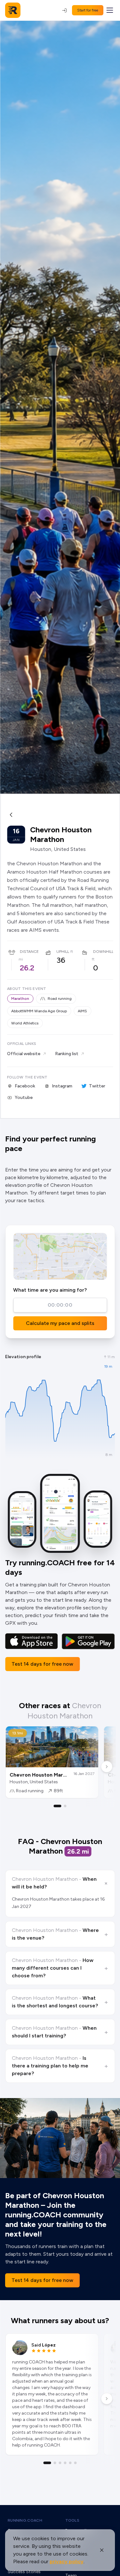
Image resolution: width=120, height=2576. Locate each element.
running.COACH (25, 2520)
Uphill (63, 952)
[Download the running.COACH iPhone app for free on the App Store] (32, 1641)
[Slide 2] (65, 1806)
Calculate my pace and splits (60, 1323)
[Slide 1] (58, 1806)
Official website (24, 1054)
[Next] (107, 1767)
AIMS (82, 1011)
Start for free (88, 10)
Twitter (97, 1086)
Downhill (103, 952)
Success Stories (24, 2572)
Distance (29, 952)
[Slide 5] (70, 2463)
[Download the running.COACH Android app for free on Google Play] (88, 1641)
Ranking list (67, 1054)
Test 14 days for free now (42, 1664)
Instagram (62, 1086)
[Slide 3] (60, 2463)
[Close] (102, 2550)
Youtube (24, 1097)
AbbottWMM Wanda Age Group (39, 1011)
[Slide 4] (65, 2463)
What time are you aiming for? (50, 1290)
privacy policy (67, 2561)
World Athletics (25, 1023)
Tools (72, 2520)
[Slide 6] (76, 2463)
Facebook (25, 1086)
